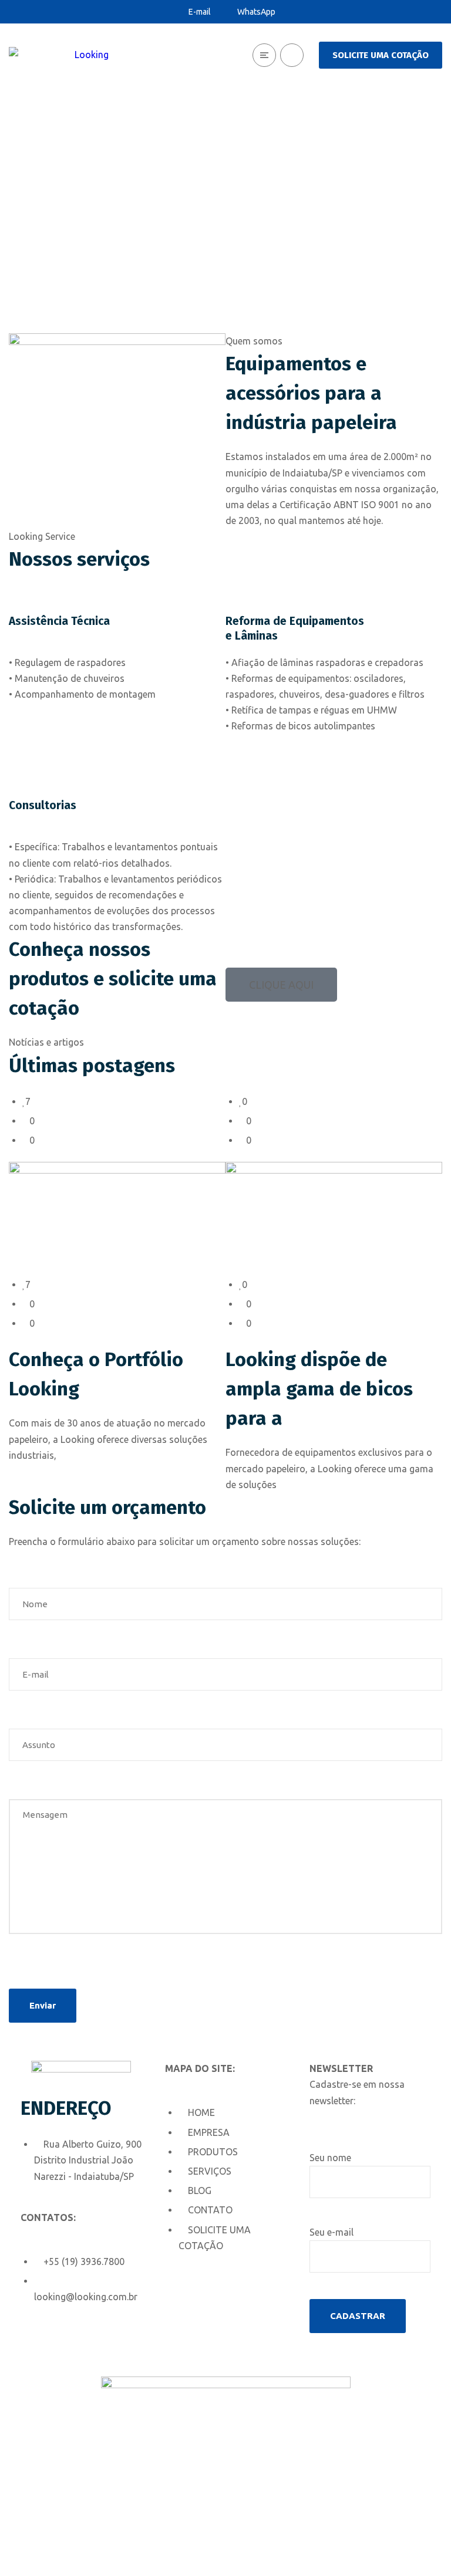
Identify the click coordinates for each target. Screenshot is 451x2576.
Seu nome (330, 2158)
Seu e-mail (331, 2232)
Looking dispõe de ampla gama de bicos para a (319, 1389)
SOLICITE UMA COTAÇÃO (381, 55)
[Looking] (59, 55)
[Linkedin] (35, 2345)
